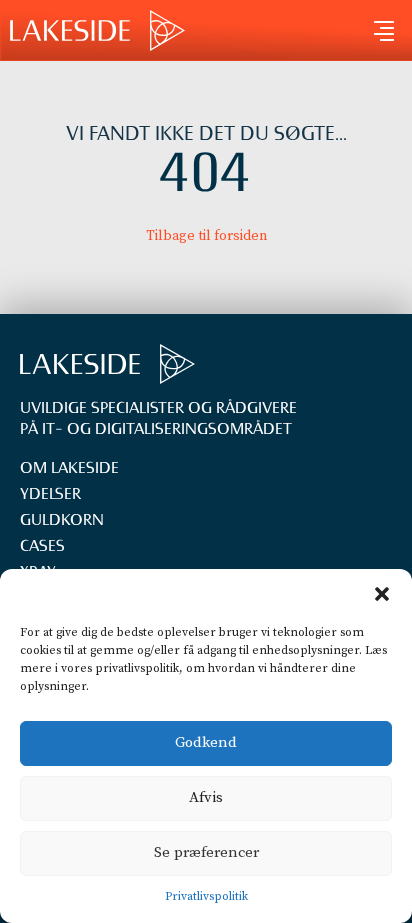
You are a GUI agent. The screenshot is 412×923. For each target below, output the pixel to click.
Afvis (206, 797)
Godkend (206, 742)
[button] (382, 594)
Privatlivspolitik (206, 896)
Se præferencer (206, 852)
